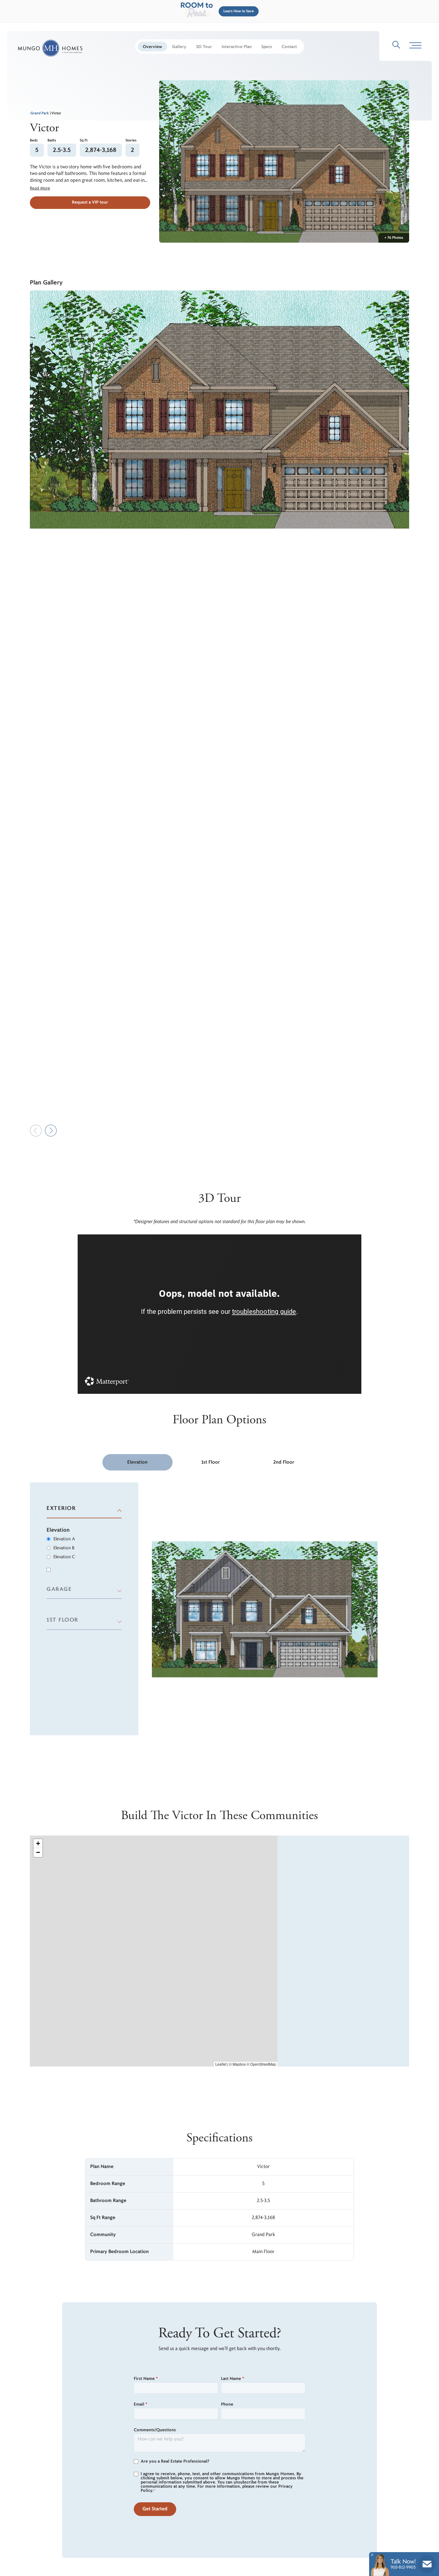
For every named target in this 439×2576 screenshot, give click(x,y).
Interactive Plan (237, 47)
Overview (152, 47)
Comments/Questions (155, 2430)
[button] (237, 11)
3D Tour (204, 47)
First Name (146, 2379)
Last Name (232, 2379)
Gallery (179, 47)
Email (141, 2404)
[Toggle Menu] (415, 46)
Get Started (155, 2509)
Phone (227, 2404)
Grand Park (40, 113)
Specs (267, 47)
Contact (289, 47)
